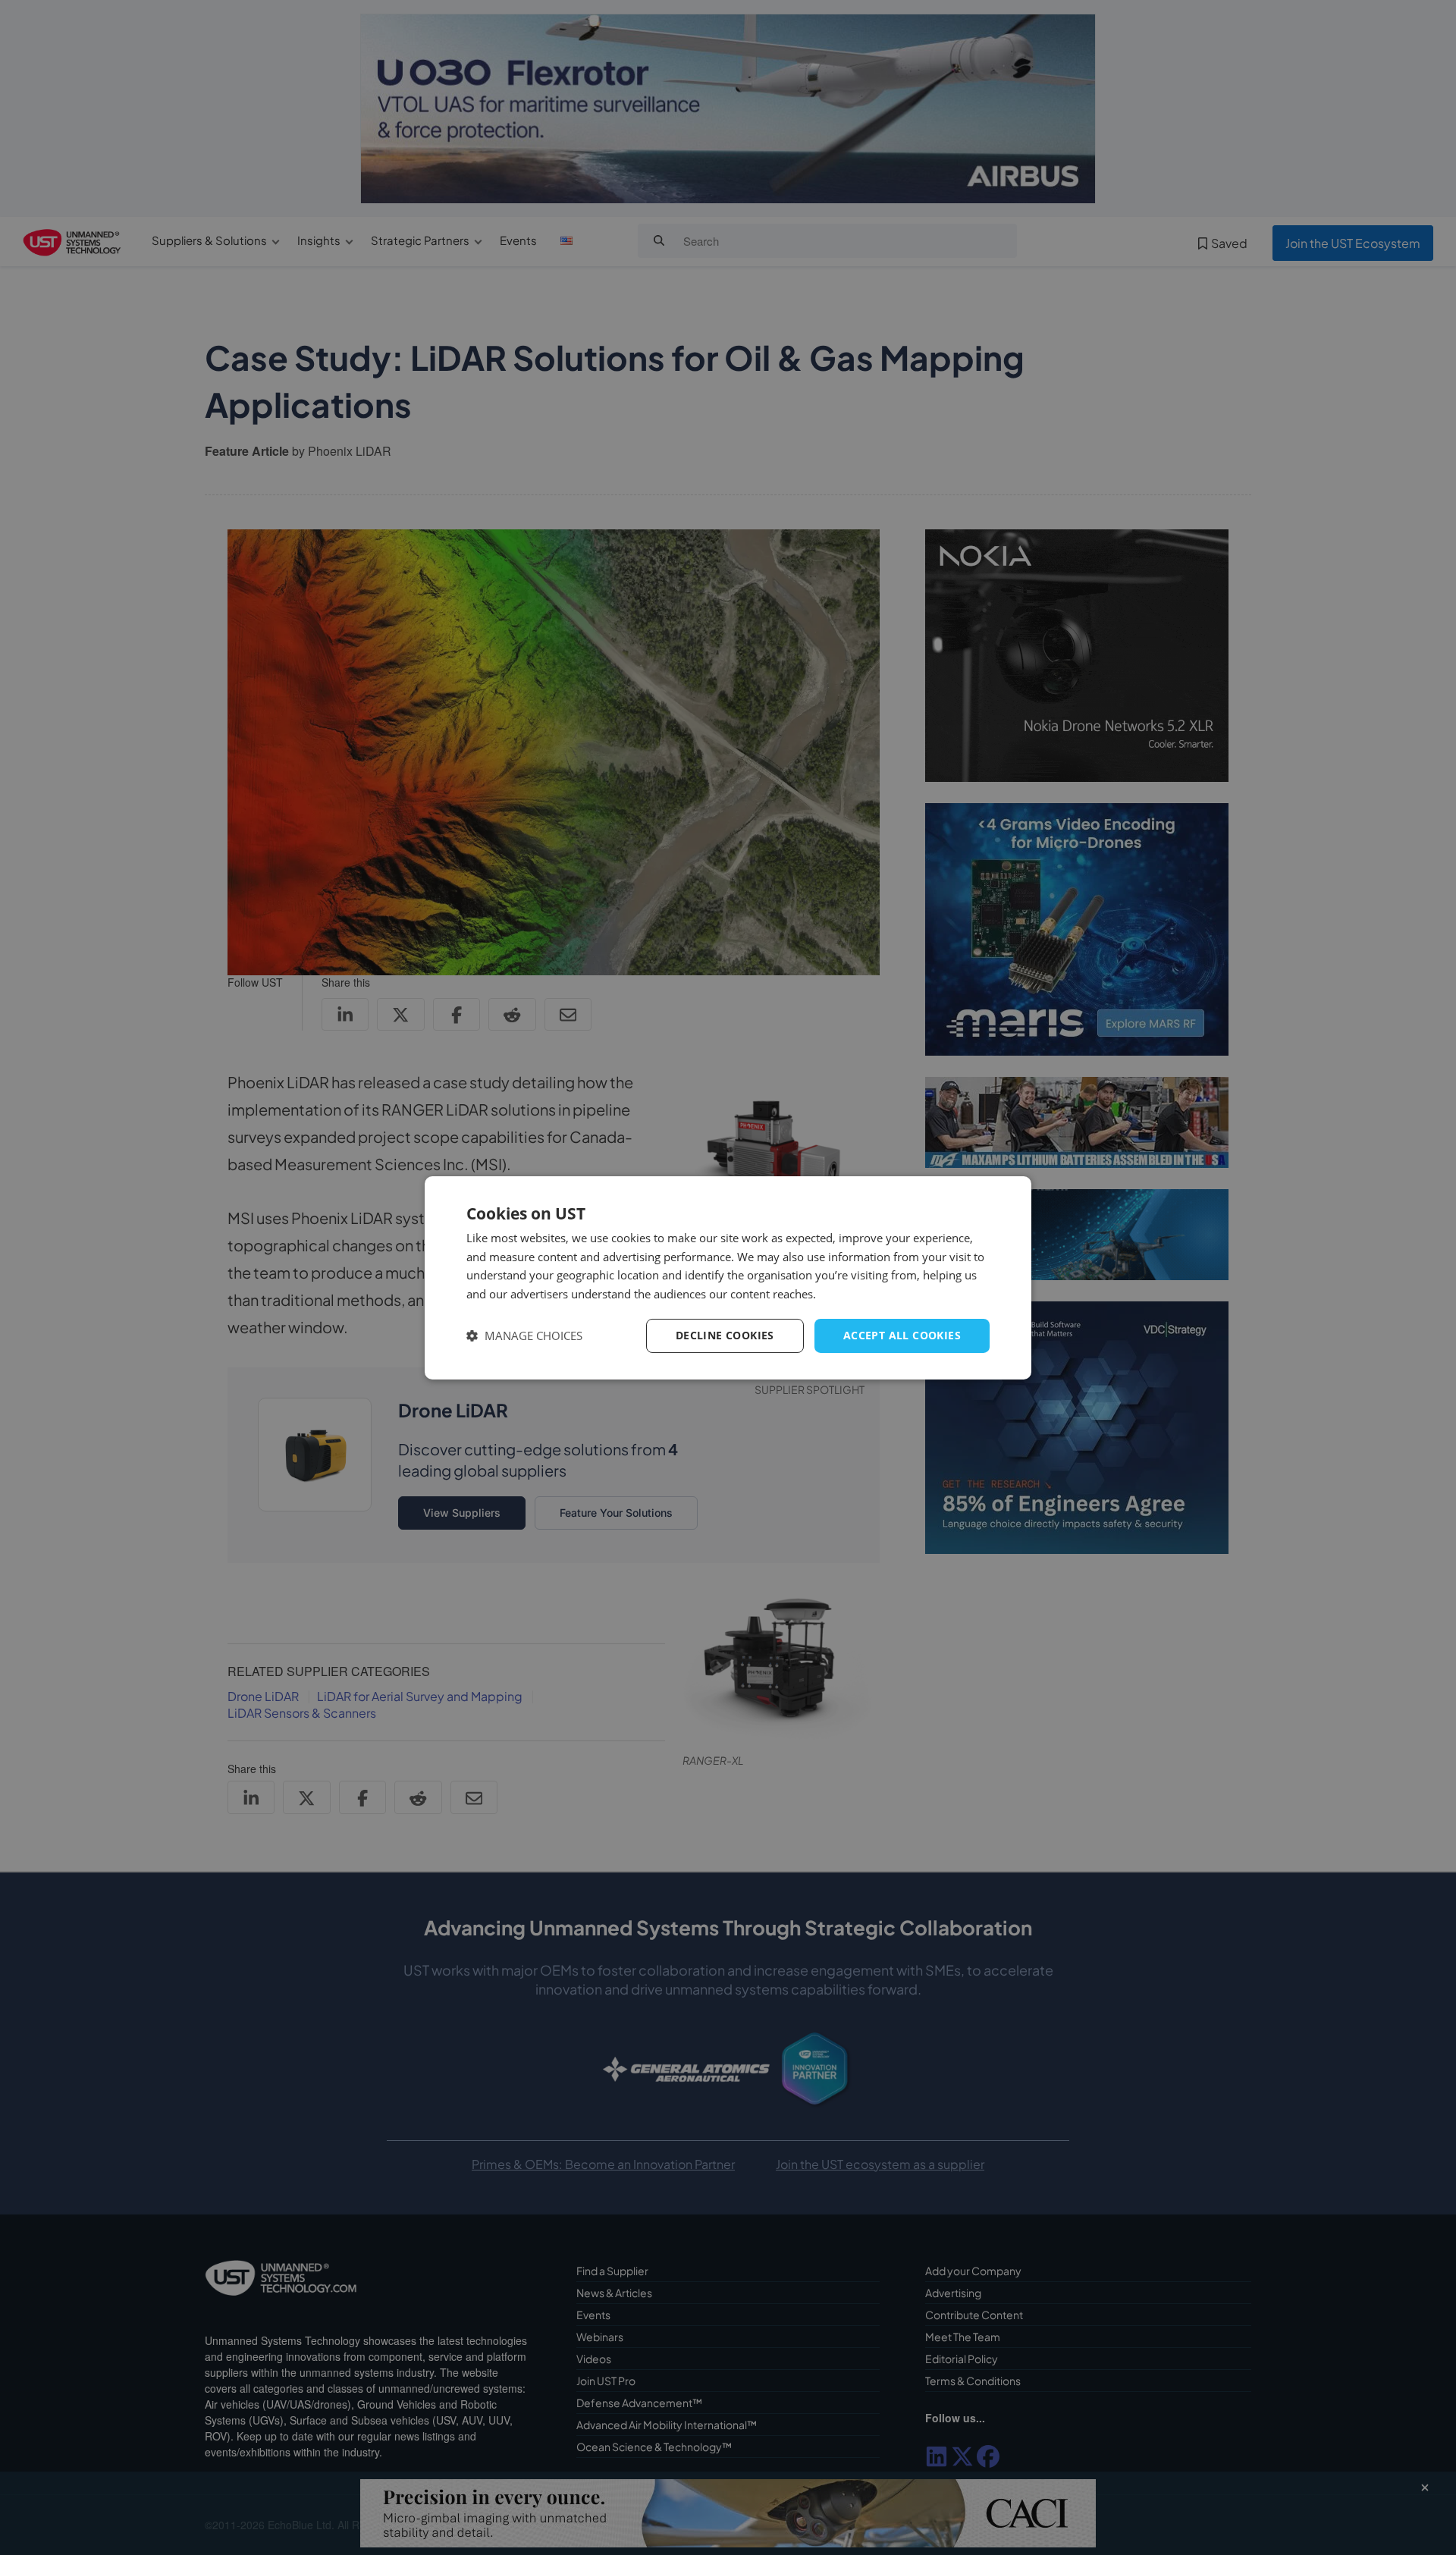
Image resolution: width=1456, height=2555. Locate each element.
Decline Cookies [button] (725, 1335)
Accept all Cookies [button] (902, 1335)
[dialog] (728, 1277)
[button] (524, 1336)
